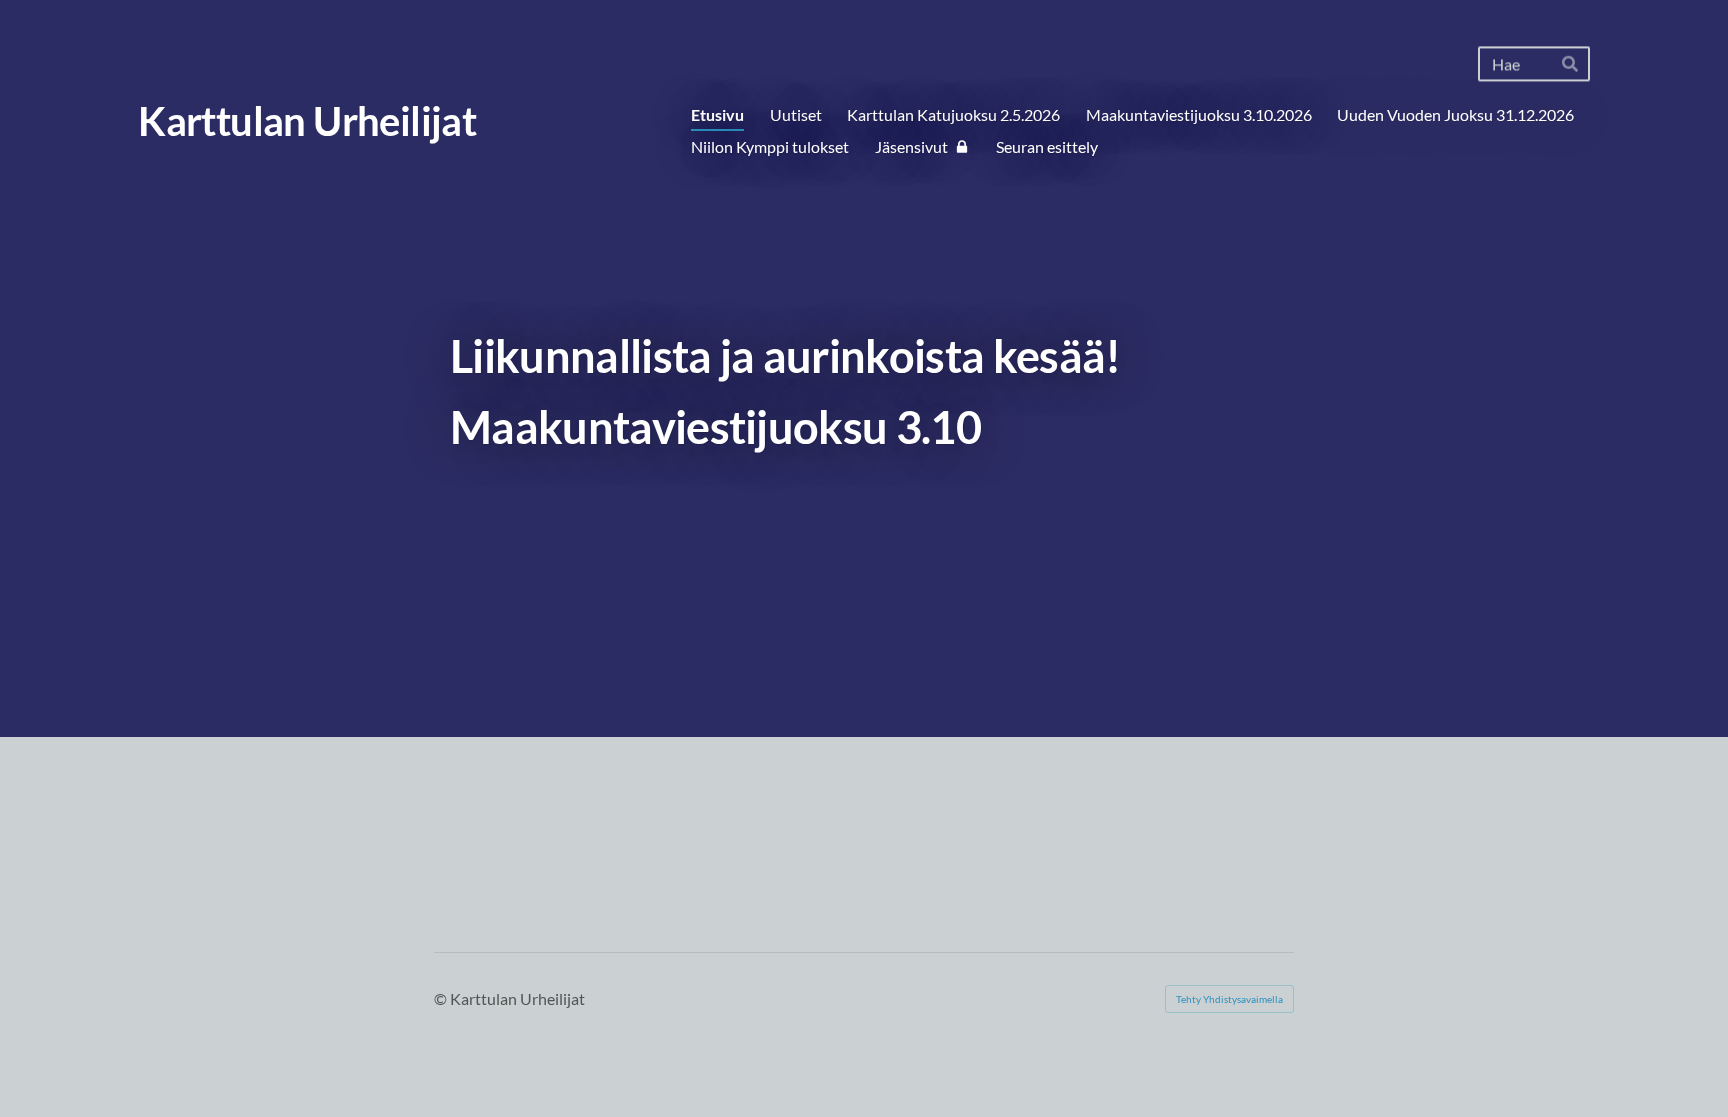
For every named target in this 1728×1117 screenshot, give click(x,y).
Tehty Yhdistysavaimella (1229, 999)
